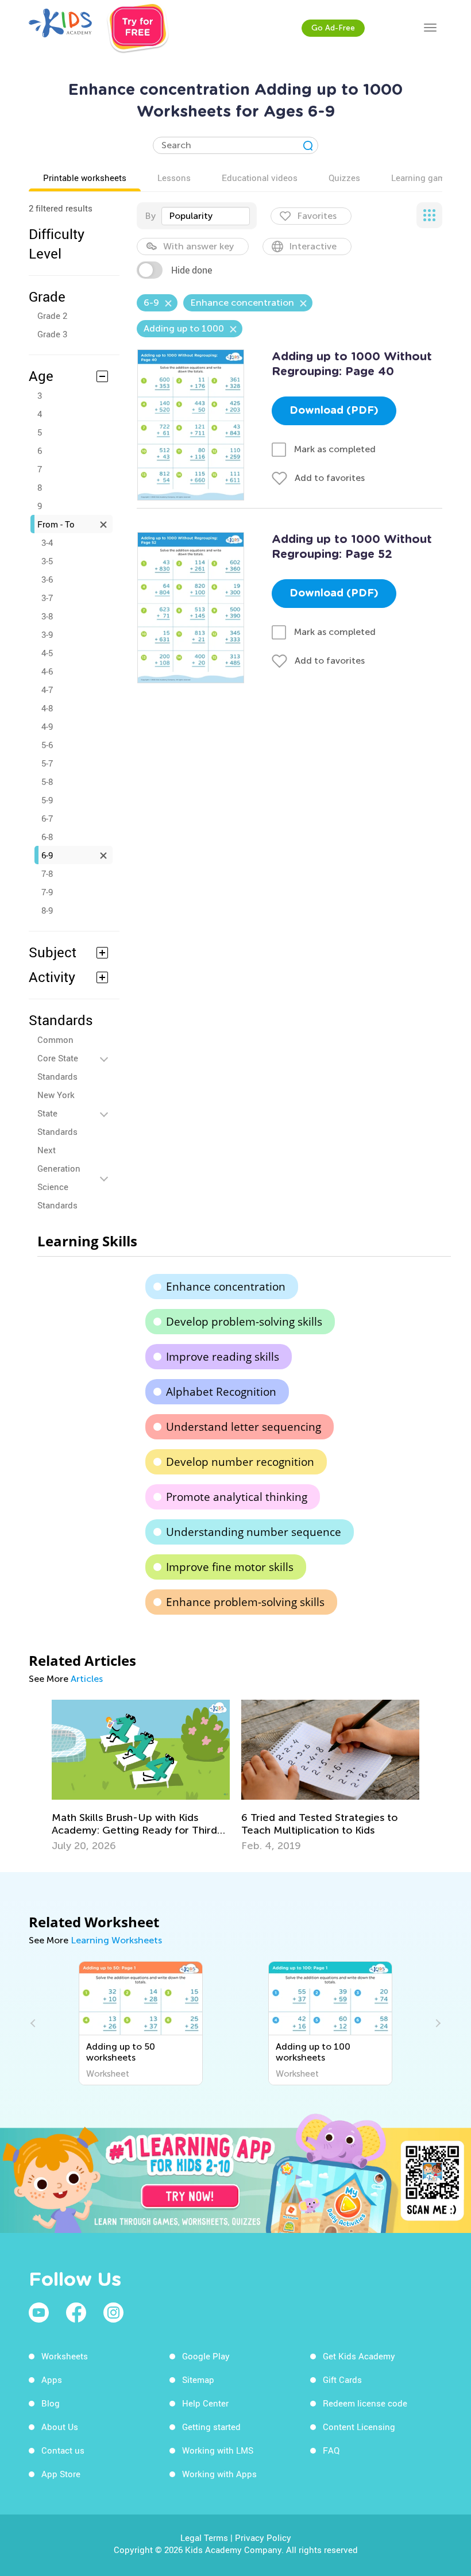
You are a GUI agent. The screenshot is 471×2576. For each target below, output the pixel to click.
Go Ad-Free (333, 28)
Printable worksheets (85, 178)
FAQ (331, 2450)
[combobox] (206, 216)
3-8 (47, 616)
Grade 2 (52, 315)
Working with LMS (218, 2450)
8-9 (47, 910)
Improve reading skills (223, 1357)
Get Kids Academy (359, 2356)
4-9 (47, 726)
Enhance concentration (226, 1287)
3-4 (47, 542)
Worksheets (65, 2356)
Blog (51, 2403)
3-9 (47, 634)
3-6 (47, 579)
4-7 (47, 690)
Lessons (174, 178)
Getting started (211, 2427)
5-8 (47, 781)
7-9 (47, 892)
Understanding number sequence (254, 1532)
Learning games (423, 178)
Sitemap (198, 2379)
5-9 (47, 800)
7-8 (47, 873)
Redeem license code (365, 2403)
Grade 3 (52, 334)
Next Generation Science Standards (59, 1177)
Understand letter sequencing (244, 1427)
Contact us (63, 2450)
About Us (60, 2427)
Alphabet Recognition (221, 1392)
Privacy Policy (263, 2538)
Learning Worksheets (116, 1940)
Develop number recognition (240, 1462)
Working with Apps (219, 2474)
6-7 (47, 818)
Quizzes (344, 178)
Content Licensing (359, 2427)
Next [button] (437, 2023)
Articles (87, 1679)
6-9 (47, 855)
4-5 (47, 653)
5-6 (47, 745)
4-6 (47, 671)
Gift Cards (342, 2379)
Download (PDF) (334, 411)
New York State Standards (57, 1113)
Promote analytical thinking (237, 1497)
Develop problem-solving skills (244, 1322)
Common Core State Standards (58, 1058)
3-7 (47, 598)
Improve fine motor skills (230, 1567)
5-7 (47, 763)
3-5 (47, 561)
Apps (52, 2379)
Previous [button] (34, 2023)
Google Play (206, 2356)
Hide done (192, 270)
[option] (141, 1776)
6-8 (47, 837)
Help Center (205, 2403)
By (150, 216)
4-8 (47, 708)
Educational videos (260, 178)
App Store (61, 2474)
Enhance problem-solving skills (245, 1602)
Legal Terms (204, 2538)
